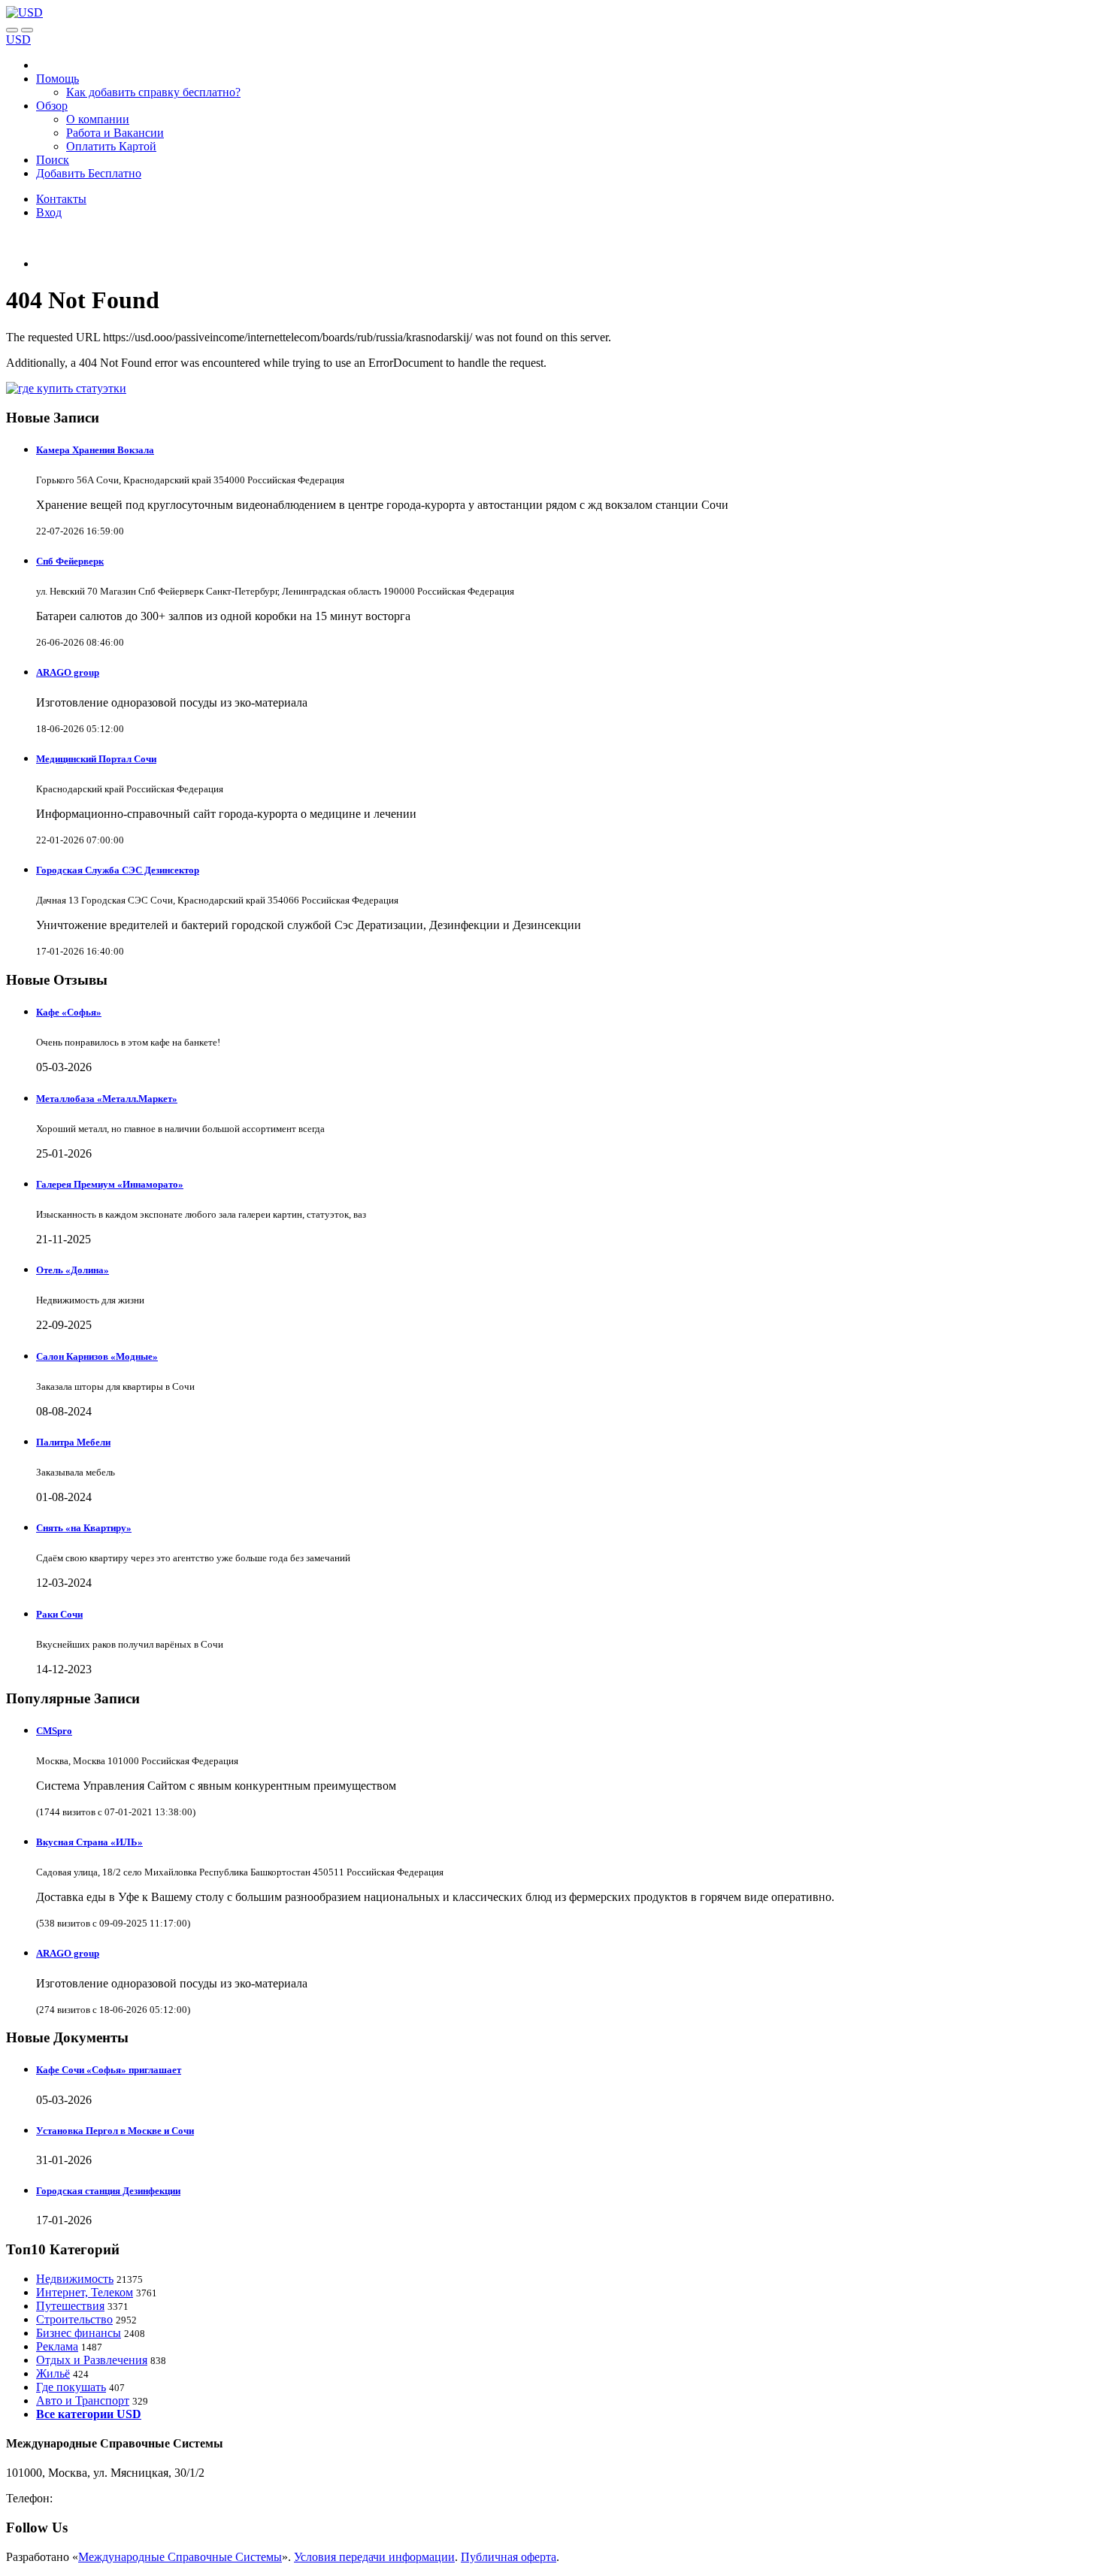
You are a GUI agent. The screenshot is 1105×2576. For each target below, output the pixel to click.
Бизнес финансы (79, 2333)
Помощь (58, 79)
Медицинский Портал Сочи (96, 759)
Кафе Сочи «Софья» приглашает (109, 2070)
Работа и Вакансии (115, 133)
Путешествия (70, 2306)
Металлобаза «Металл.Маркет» (107, 1099)
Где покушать (71, 2387)
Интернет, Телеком (85, 2292)
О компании (98, 119)
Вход (49, 212)
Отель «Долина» (73, 1270)
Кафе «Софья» (69, 1012)
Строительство (74, 2319)
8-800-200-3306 (94, 2498)
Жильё (53, 2373)
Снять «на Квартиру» (84, 1528)
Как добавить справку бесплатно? (153, 92)
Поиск (53, 160)
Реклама (57, 2346)
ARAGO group (68, 672)
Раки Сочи (59, 1614)
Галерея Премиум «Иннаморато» (110, 1184)
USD (18, 39)
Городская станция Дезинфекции (108, 2191)
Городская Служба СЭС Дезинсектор (118, 870)
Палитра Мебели (73, 1442)
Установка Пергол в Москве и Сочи (115, 2131)
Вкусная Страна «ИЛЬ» (89, 1842)
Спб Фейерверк (70, 561)
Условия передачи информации (374, 2557)
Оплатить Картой (111, 146)
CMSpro (54, 1731)
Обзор (52, 106)
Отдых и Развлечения (92, 2360)
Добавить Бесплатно (89, 173)
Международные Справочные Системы (180, 2557)
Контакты (61, 199)
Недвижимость (75, 2279)
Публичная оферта (509, 2557)
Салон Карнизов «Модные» (97, 1356)
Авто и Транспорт (83, 2400)
